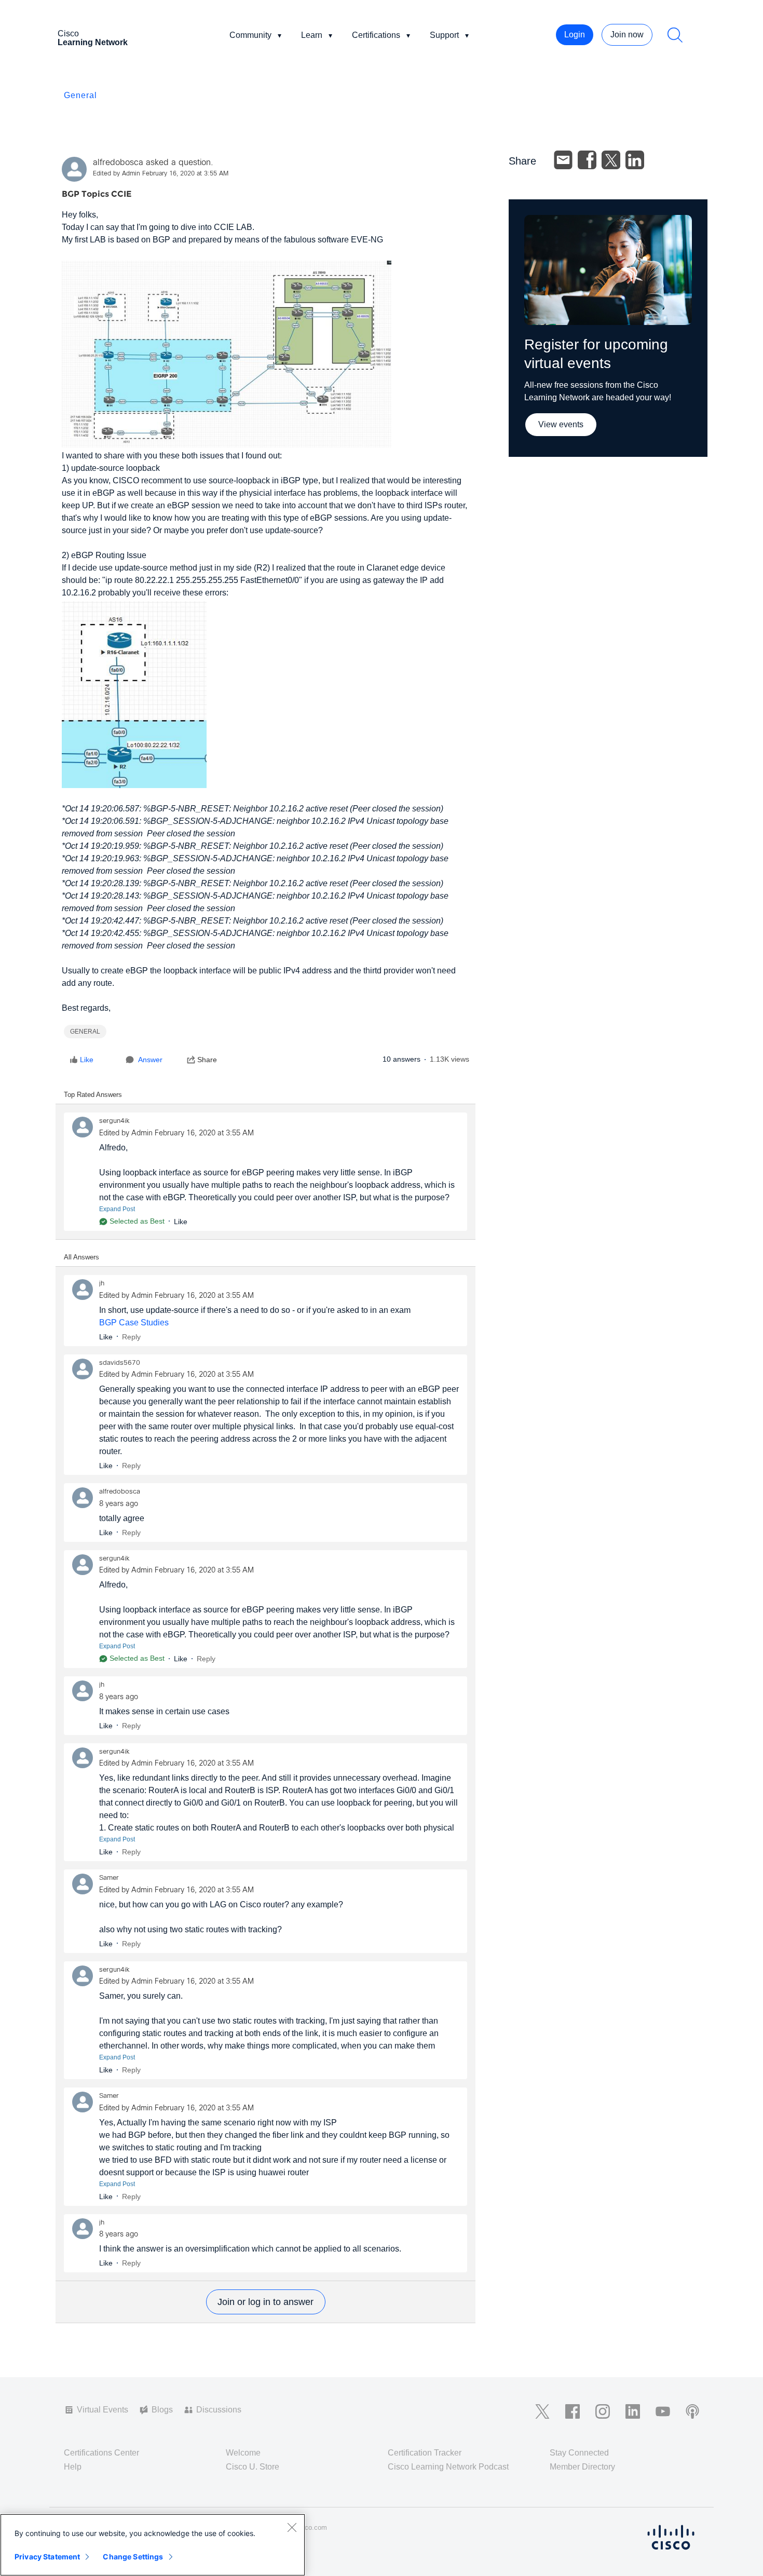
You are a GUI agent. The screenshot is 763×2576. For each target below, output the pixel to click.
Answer (150, 1060)
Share (207, 1060)
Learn (312, 35)
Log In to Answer (266, 2302)
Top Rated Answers (93, 1095)
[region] (153, 2545)
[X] (611, 160)
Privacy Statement (47, 2557)
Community (250, 35)
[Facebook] (587, 160)
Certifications (376, 35)
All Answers (81, 1257)
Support (444, 35)
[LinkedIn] (635, 160)
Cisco (93, 38)
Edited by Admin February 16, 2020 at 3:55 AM (161, 174)
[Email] (563, 160)
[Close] (292, 2527)
